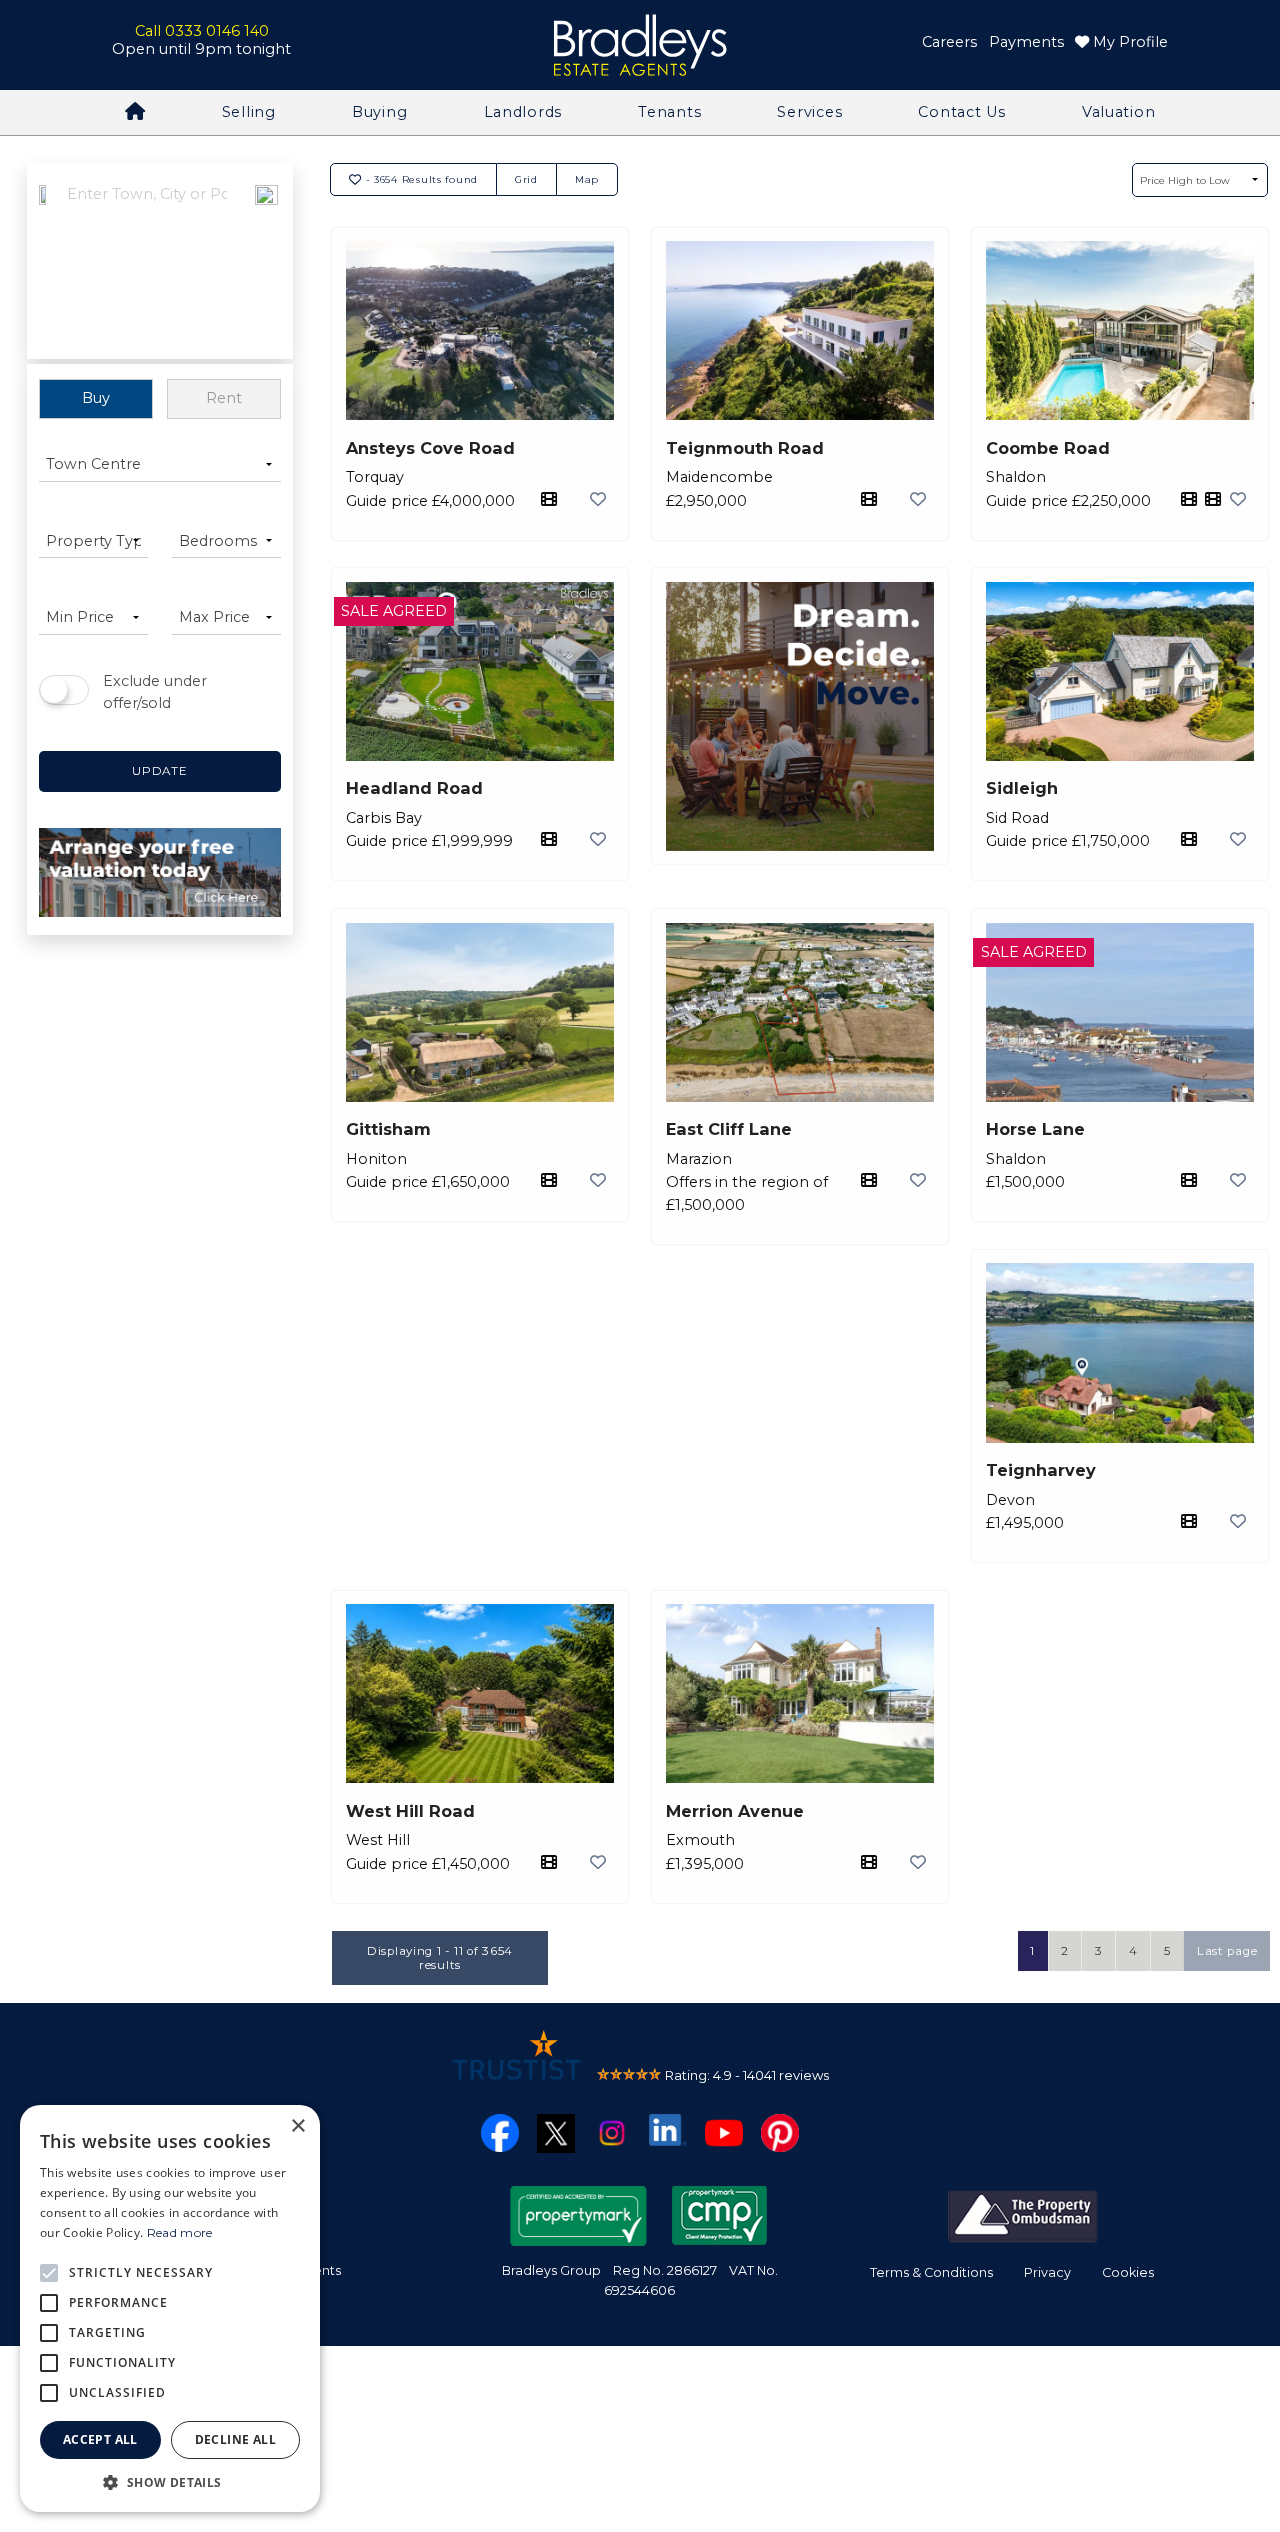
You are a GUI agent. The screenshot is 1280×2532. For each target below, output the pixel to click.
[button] (170, 2482)
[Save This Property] (598, 499)
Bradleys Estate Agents (640, 45)
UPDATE (159, 771)
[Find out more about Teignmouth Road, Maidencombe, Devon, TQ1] (800, 329)
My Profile (1128, 42)
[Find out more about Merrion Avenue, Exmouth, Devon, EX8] (800, 1692)
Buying (379, 112)
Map (587, 179)
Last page (1227, 1951)
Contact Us (961, 112)
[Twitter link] (556, 2132)
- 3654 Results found (420, 179)
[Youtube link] (724, 2132)
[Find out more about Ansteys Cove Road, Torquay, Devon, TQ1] (480, 329)
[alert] (170, 2308)
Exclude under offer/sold (155, 692)
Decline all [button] (235, 2439)
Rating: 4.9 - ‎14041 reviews (747, 2075)
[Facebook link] (500, 2132)
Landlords (523, 112)
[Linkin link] (668, 2129)
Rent (224, 398)
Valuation (1118, 112)
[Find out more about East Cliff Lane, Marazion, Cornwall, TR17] (800, 1011)
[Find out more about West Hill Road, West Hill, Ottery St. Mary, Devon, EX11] (480, 1692)
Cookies (1128, 2272)
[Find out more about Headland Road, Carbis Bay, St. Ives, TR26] (480, 670)
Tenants (669, 112)
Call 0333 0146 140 (202, 31)
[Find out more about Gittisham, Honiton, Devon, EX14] (480, 1011)
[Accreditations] (1023, 2214)
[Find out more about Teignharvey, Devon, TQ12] (1120, 1351)
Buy (96, 398)
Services (809, 112)
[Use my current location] (266, 263)
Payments (1026, 42)
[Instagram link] (612, 2132)
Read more (180, 2232)
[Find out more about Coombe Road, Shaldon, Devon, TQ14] (1120, 329)
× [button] (297, 2126)
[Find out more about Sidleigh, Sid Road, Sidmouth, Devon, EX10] (1120, 670)
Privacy (1047, 2272)
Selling (249, 112)
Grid (526, 179)
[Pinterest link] (780, 2132)
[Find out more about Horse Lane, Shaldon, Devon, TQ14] (1120, 1011)
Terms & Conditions (931, 2272)
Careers (949, 42)
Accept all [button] (100, 2439)
